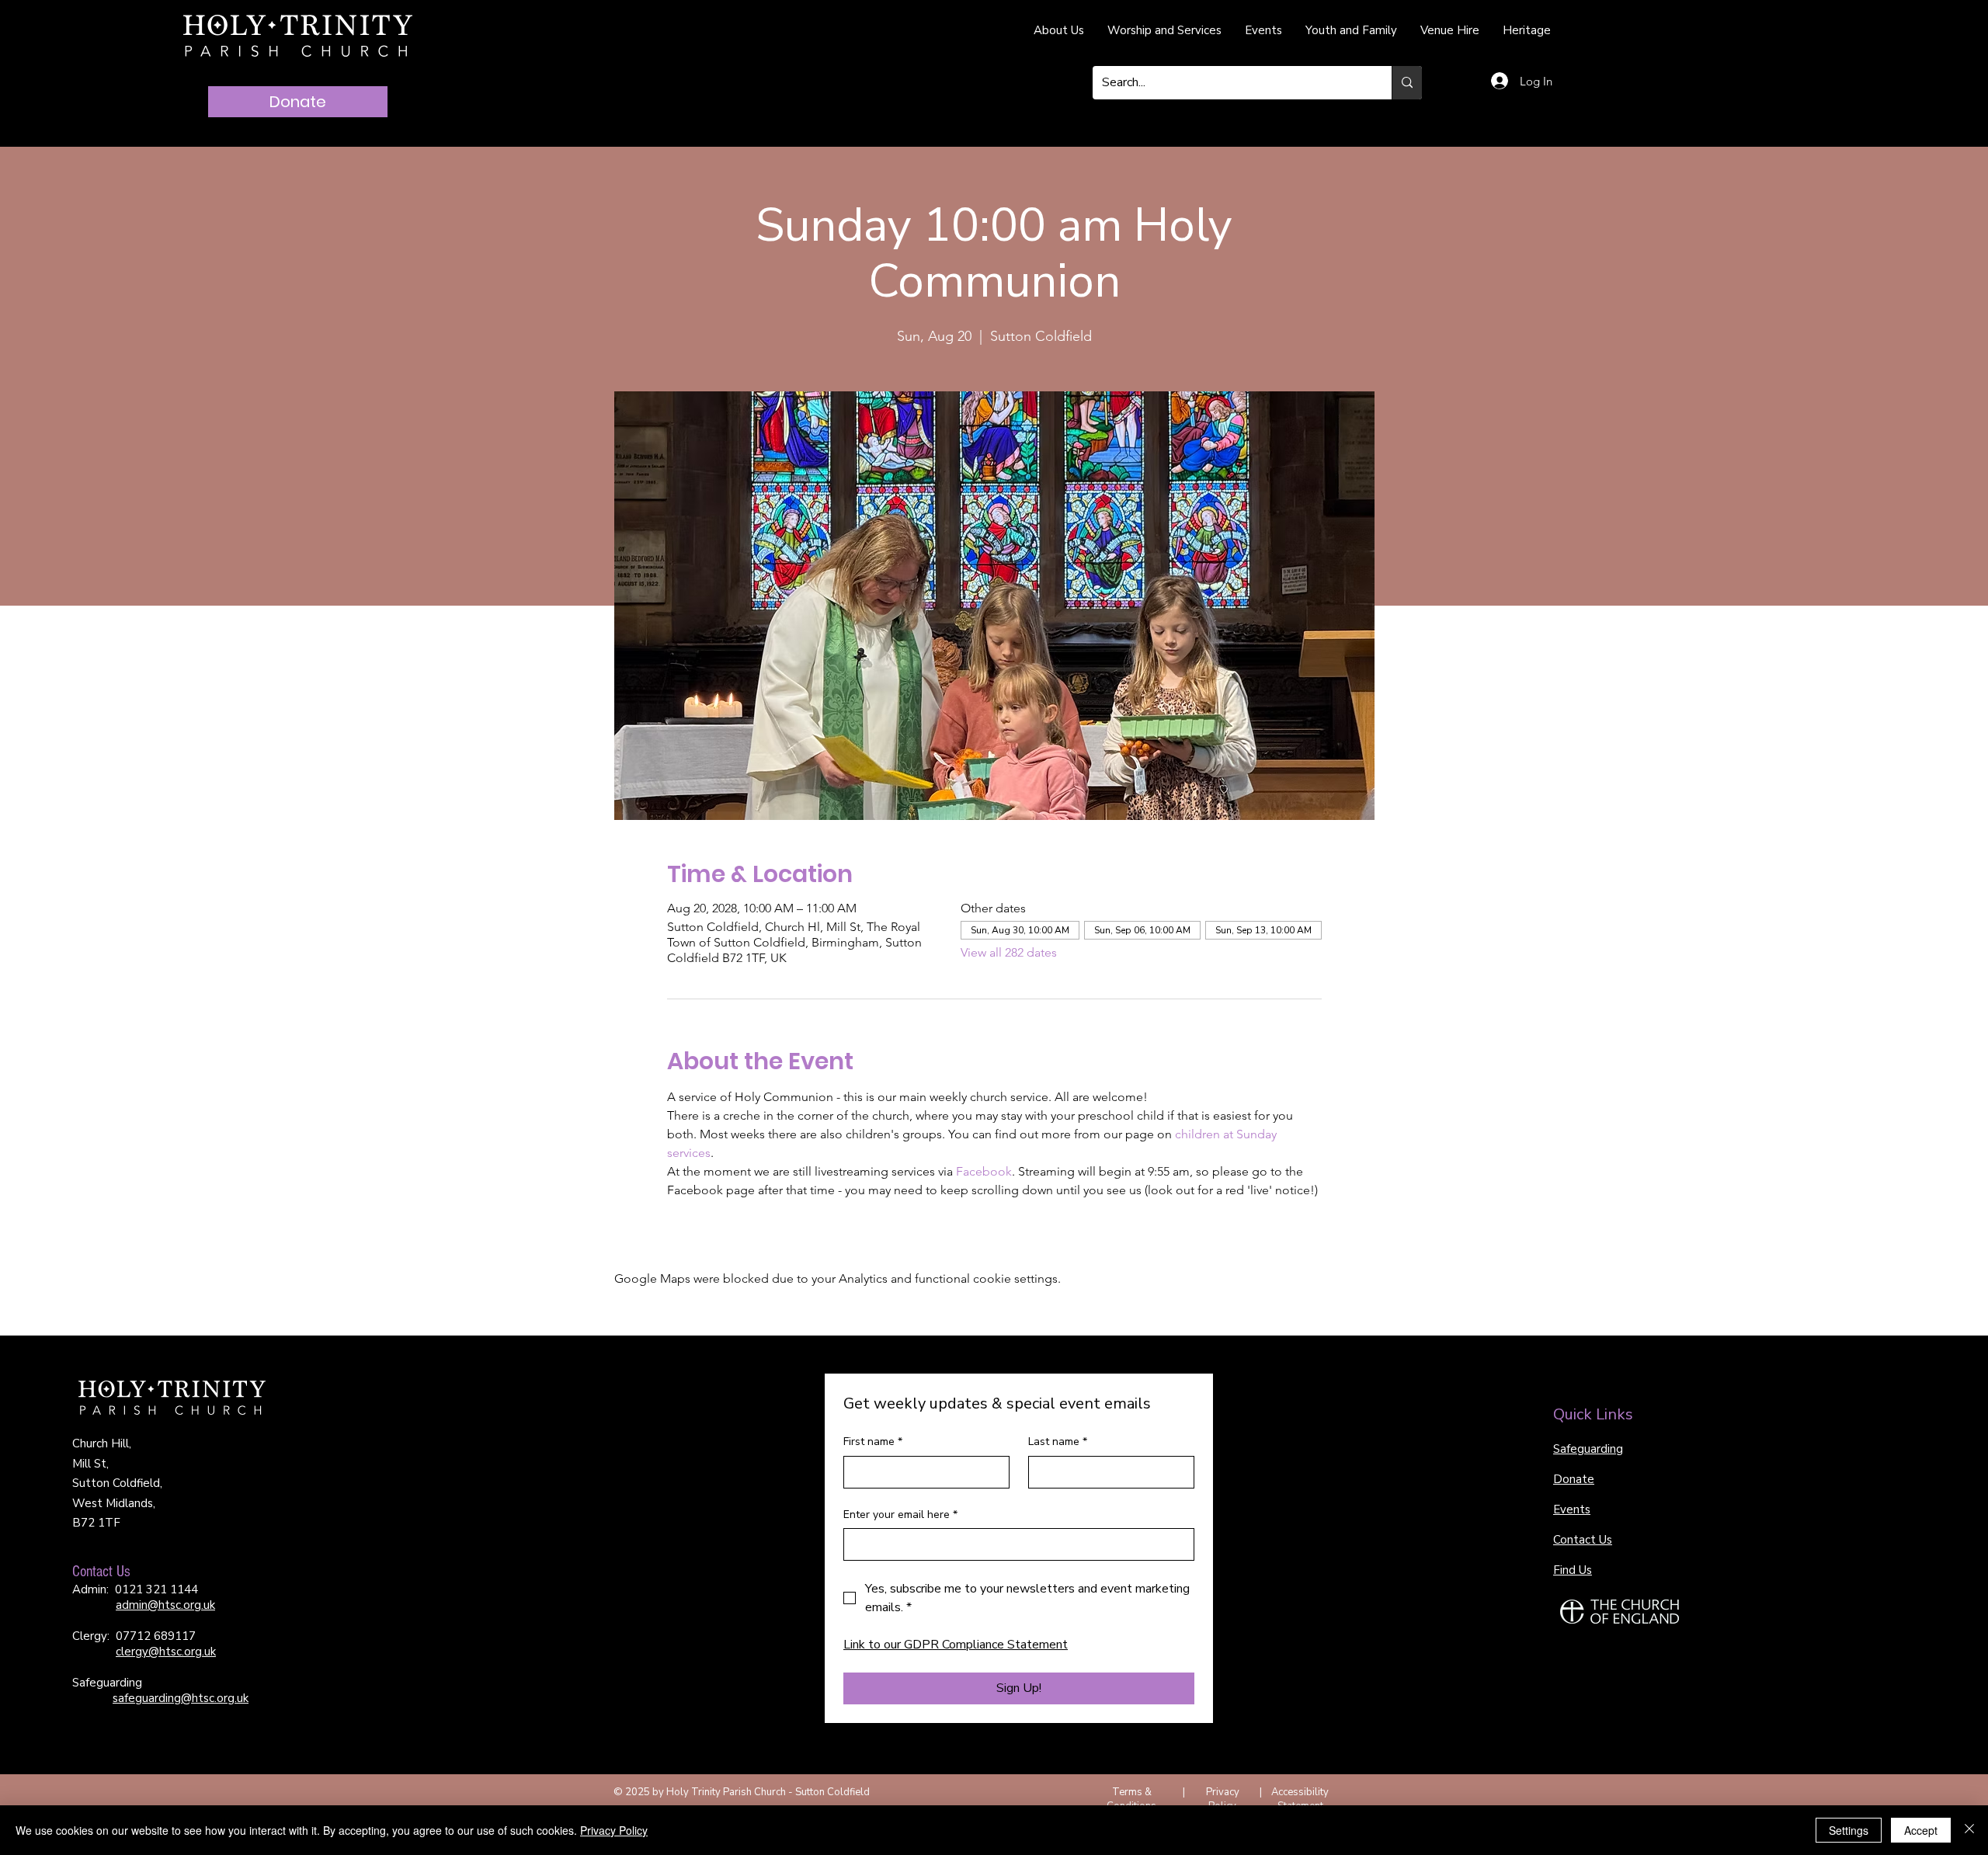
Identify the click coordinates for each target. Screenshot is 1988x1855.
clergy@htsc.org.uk (166, 1652)
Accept (1921, 1830)
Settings (1849, 1830)
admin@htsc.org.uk (165, 1605)
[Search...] (1407, 83)
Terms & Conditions (1131, 1799)
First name (873, 1442)
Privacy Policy (1223, 1799)
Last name (1058, 1442)
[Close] (1969, 1830)
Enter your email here (900, 1515)
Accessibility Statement (1300, 1799)
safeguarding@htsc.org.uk (181, 1698)
